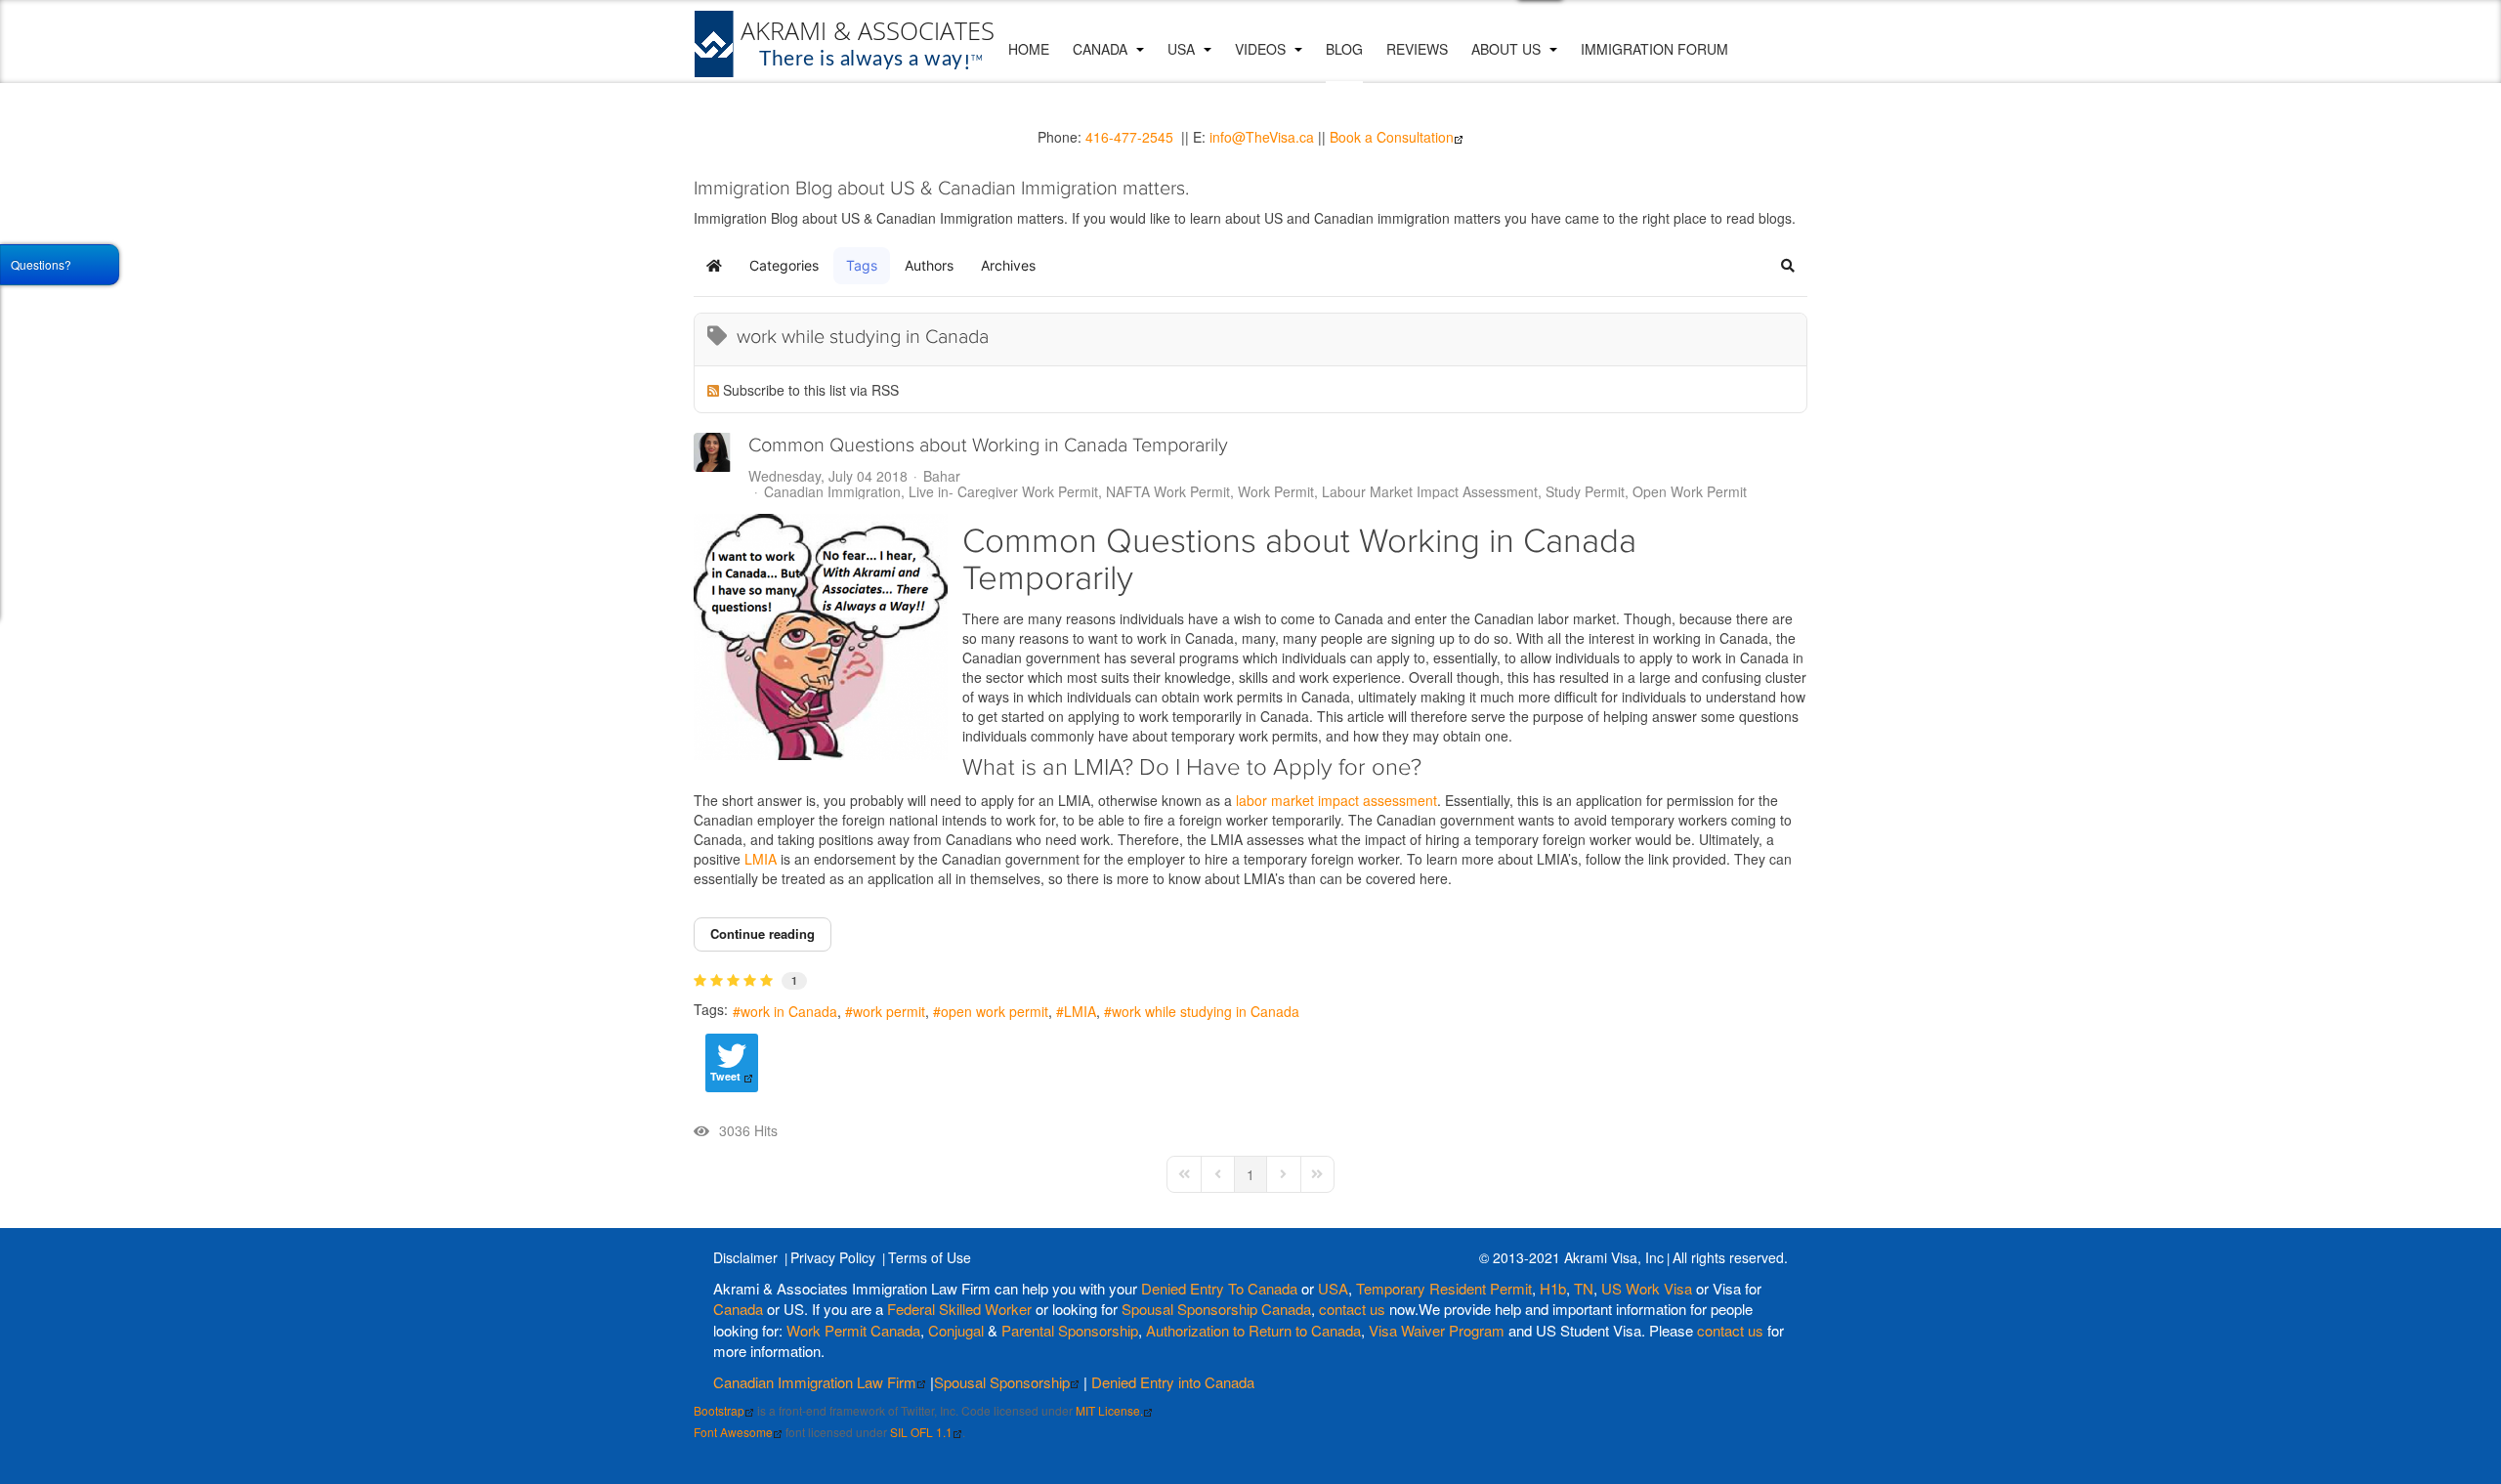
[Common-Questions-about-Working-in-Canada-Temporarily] (821, 637)
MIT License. (1109, 1410)
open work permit (995, 1011)
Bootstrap (719, 1410)
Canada (1102, 49)
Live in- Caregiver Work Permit (1003, 491)
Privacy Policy (833, 1257)
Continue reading (763, 933)
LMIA (761, 859)
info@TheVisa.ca (1262, 137)
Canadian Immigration (832, 491)
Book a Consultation (1392, 137)
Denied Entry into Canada (1173, 1382)
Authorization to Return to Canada (1253, 1330)
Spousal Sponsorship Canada (1216, 1309)
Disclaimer (745, 1257)
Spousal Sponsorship (1002, 1382)
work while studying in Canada (1206, 1011)
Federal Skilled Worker (959, 1309)
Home (1029, 49)
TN (1584, 1288)
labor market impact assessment (1335, 800)
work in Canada (789, 1011)
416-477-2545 (1129, 137)
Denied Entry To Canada (1219, 1288)
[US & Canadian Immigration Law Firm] (845, 44)
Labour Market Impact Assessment (1430, 491)
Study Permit (1585, 491)
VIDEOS (1262, 49)
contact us (1352, 1309)
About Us (1508, 49)
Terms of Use (930, 1257)
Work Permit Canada (853, 1330)
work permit (889, 1011)
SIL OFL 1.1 (921, 1432)
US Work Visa (1647, 1288)
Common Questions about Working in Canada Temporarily (988, 445)
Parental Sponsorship (1070, 1330)
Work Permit (1276, 491)
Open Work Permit (1690, 491)
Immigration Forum (1654, 49)
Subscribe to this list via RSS (811, 390)
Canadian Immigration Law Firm (815, 1382)
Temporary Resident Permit (1444, 1288)
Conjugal (958, 1330)
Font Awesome (733, 1432)
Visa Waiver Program (1437, 1330)
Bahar (942, 476)
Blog (1344, 49)
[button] (1788, 266)
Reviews (1417, 49)
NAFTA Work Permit (1168, 491)
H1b (1553, 1288)
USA (1183, 49)
